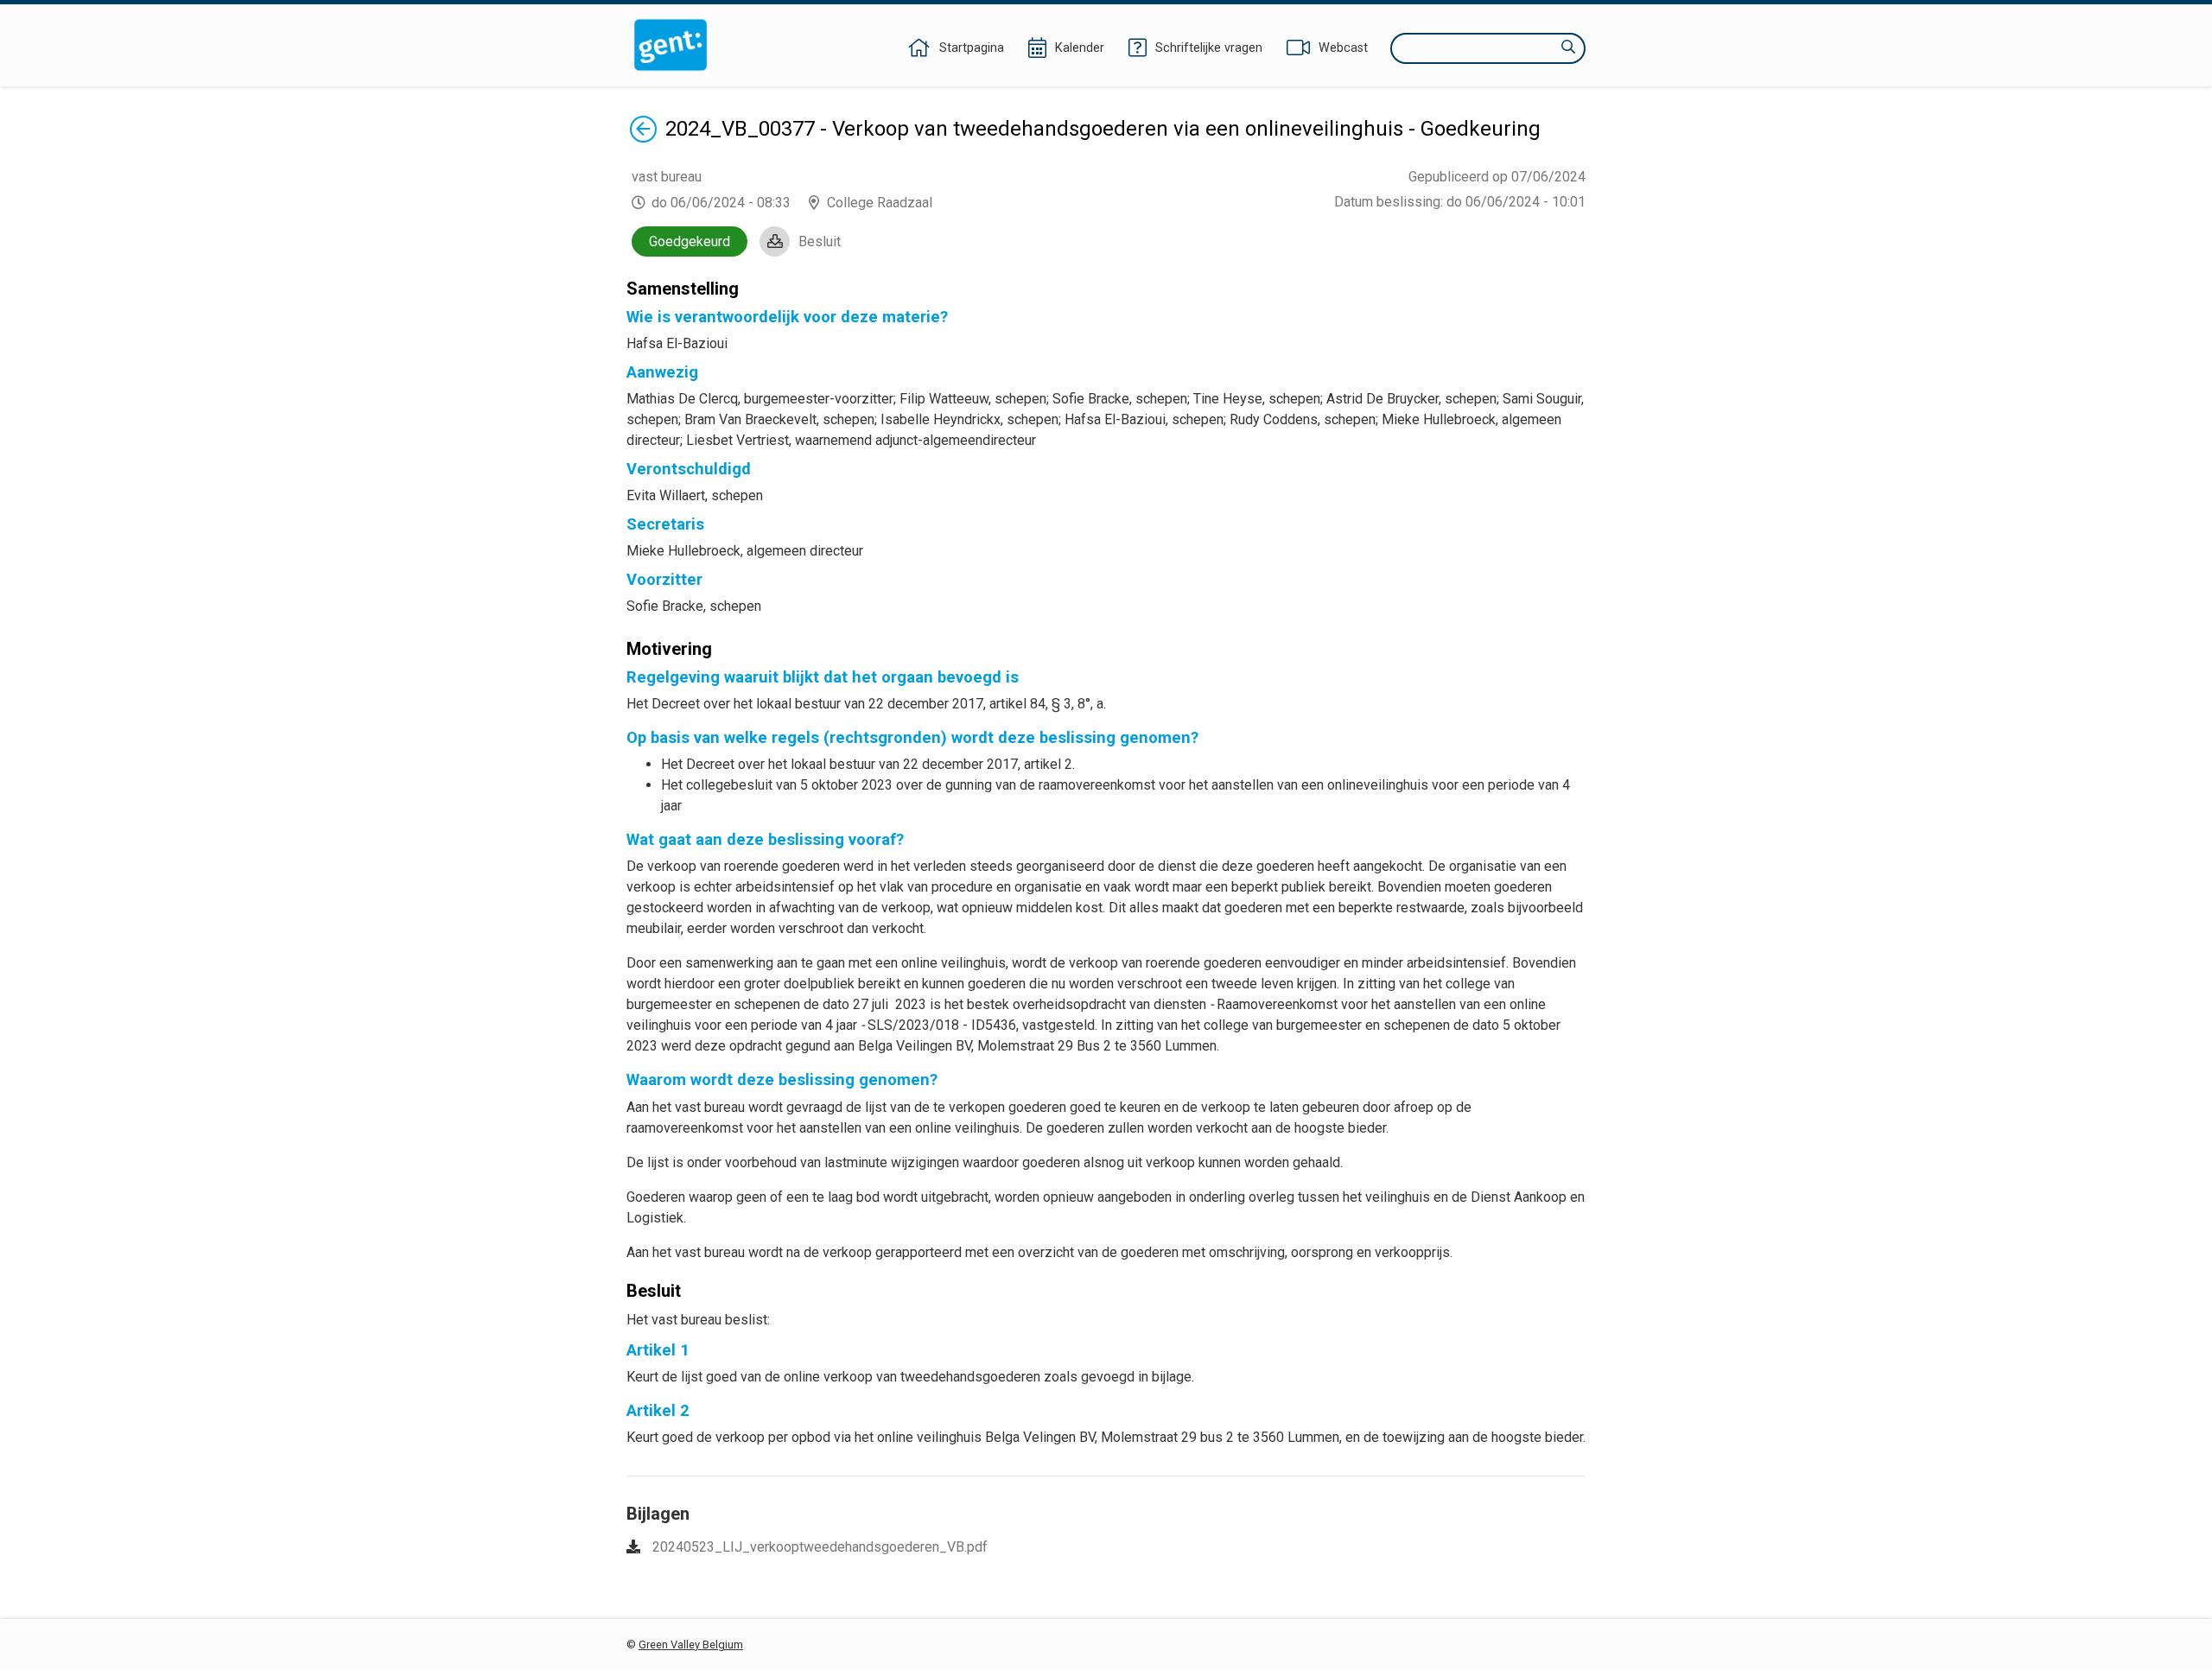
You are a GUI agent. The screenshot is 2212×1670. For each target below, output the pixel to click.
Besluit (820, 241)
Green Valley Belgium (691, 1645)
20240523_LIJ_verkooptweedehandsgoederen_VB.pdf (820, 1547)
